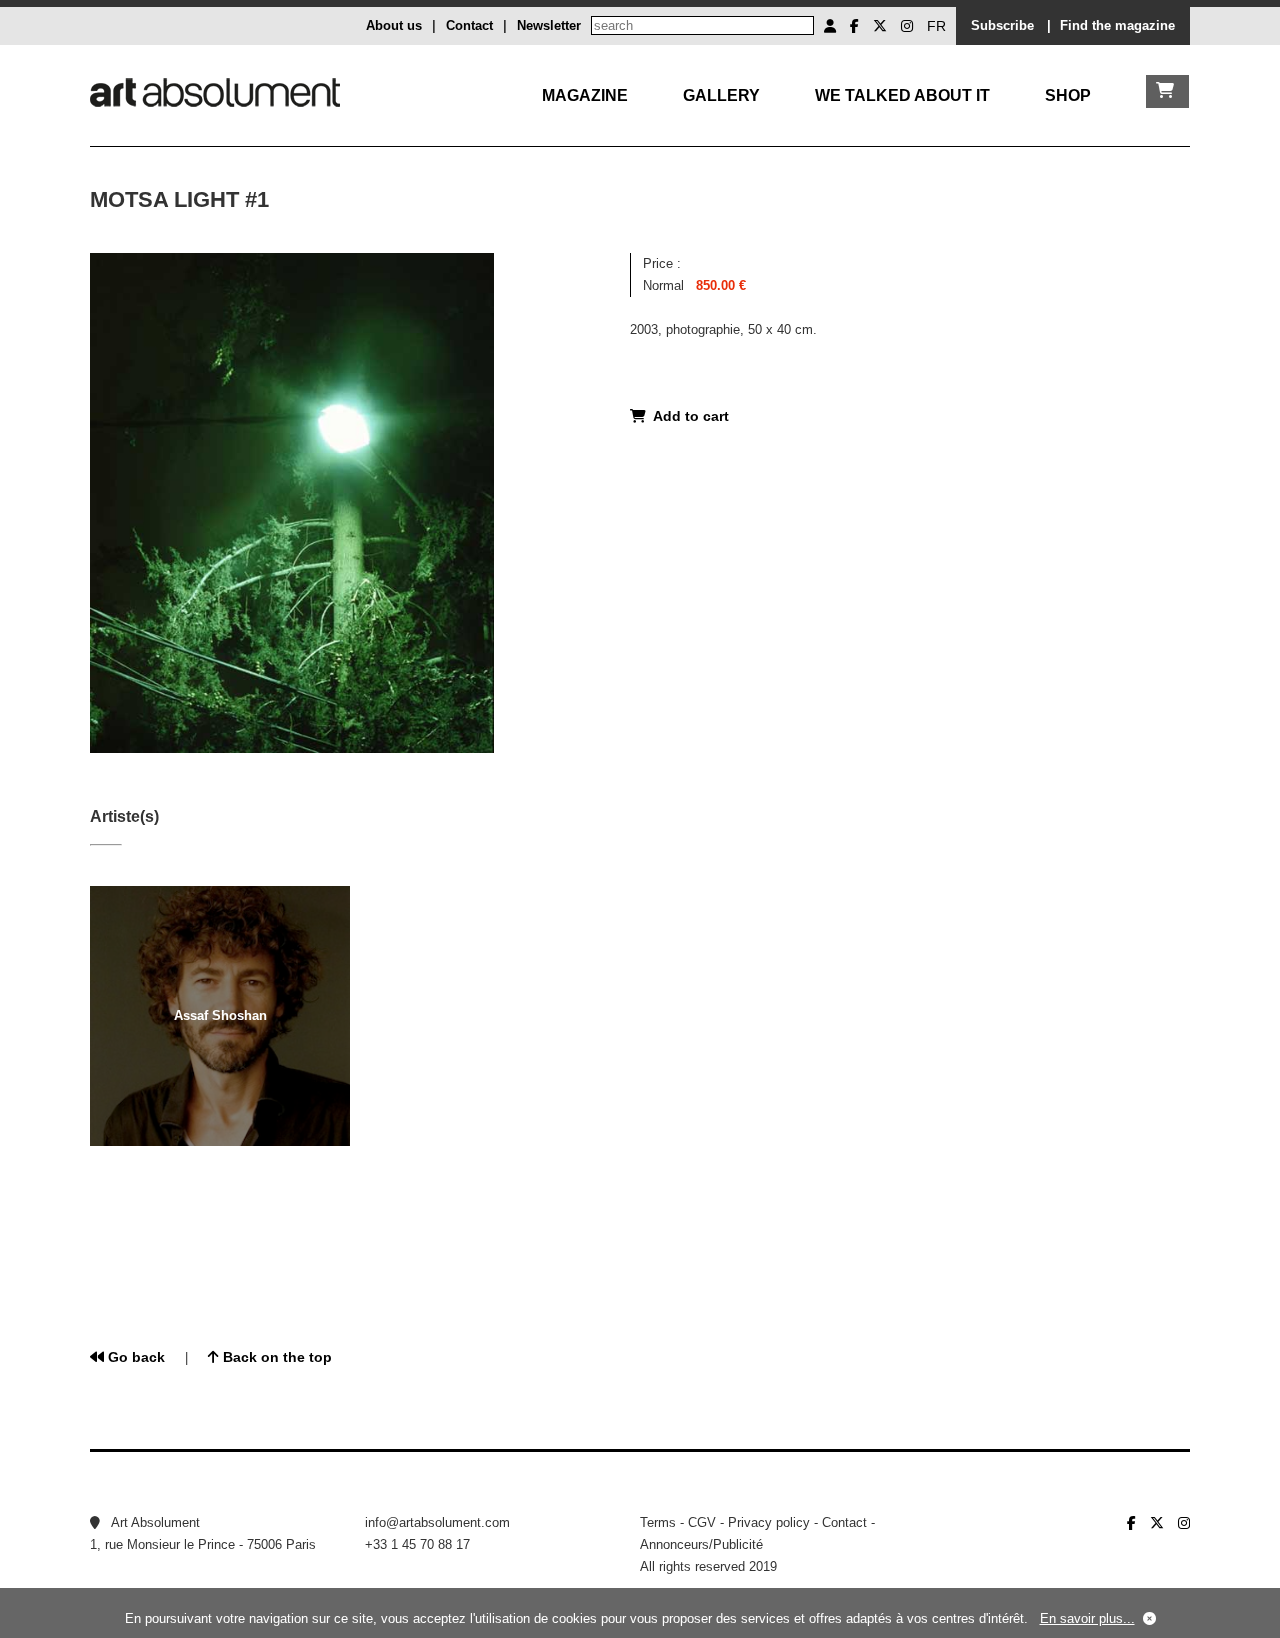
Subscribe (1002, 25)
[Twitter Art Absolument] (880, 26)
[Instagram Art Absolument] (907, 26)
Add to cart (687, 416)
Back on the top (275, 1357)
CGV (702, 1522)
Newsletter (549, 25)
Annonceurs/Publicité (701, 1544)
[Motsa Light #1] (292, 748)
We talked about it (902, 95)
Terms (658, 1522)
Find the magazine (1117, 25)
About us (394, 25)
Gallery (721, 95)
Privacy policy (769, 1522)
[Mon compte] (830, 26)
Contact (469, 25)
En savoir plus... (1087, 1618)
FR (936, 26)
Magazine (585, 95)
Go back (134, 1357)
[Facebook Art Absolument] (854, 26)
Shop (1068, 95)
